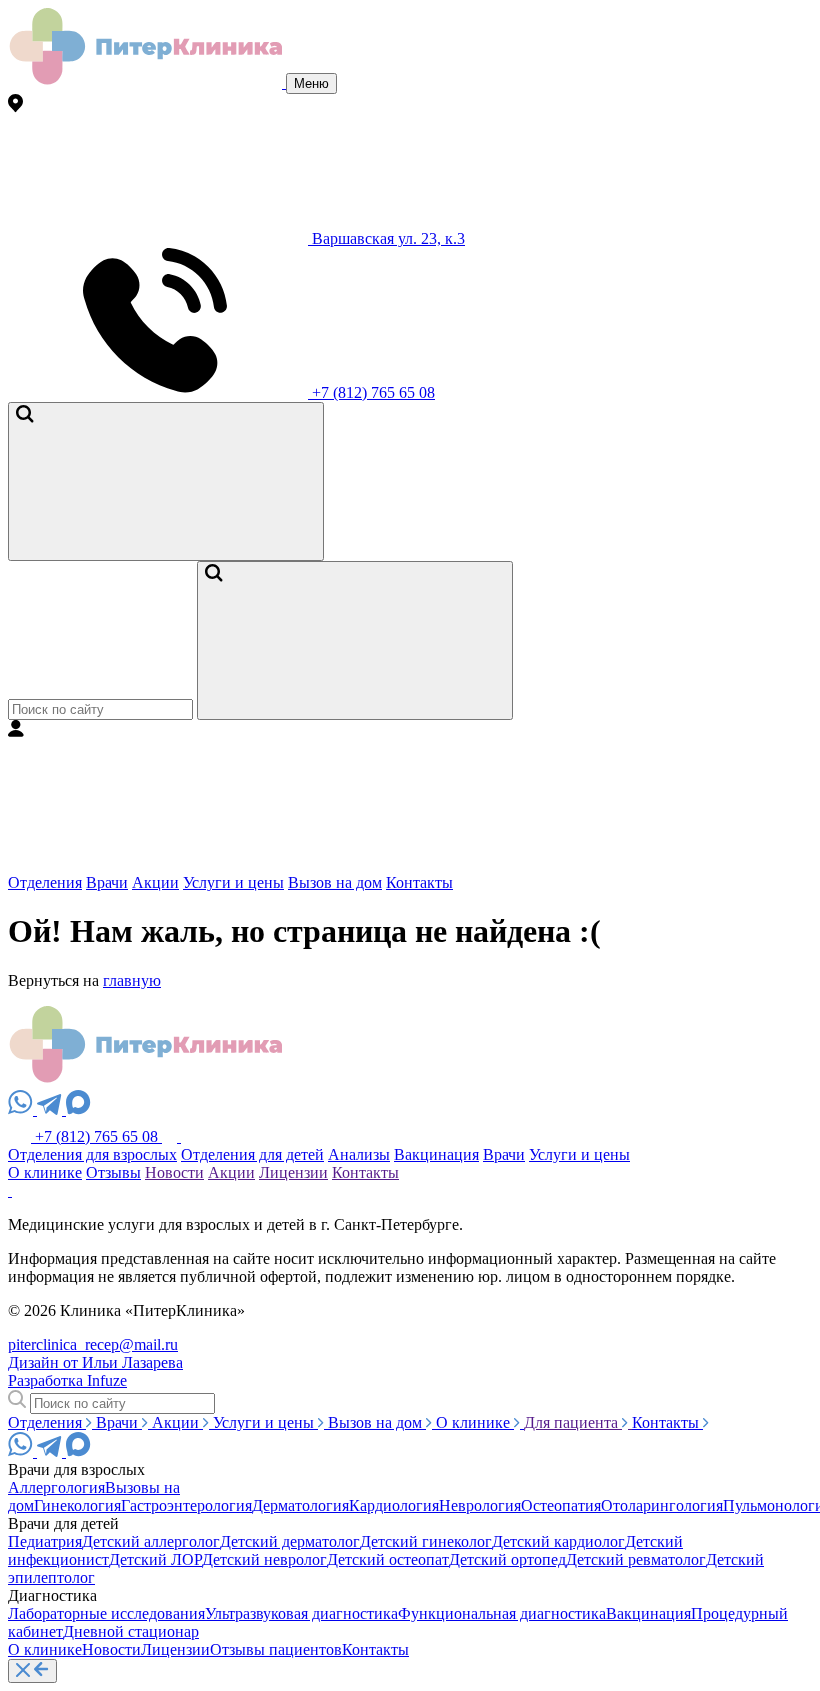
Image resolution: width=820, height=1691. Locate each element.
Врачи (107, 882)
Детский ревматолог (636, 1559)
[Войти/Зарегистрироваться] (158, 864)
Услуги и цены (233, 882)
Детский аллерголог (151, 1541)
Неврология (480, 1505)
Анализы (359, 1154)
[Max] (78, 1109)
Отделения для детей (252, 1154)
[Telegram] (51, 1109)
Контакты (419, 882)
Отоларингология (662, 1505)
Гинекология (77, 1505)
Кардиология (394, 1505)
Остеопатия (561, 1505)
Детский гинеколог (426, 1541)
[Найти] (355, 640)
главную (132, 980)
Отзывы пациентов (276, 1649)
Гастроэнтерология (186, 1505)
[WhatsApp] (22, 1109)
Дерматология (300, 1505)
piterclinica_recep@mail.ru (93, 1344)
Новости (174, 1172)
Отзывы (113, 1172)
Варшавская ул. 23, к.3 (386, 238)
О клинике (45, 1172)
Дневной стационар (131, 1631)
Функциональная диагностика (502, 1613)
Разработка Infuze (67, 1380)
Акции (155, 882)
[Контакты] (171, 1136)
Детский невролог (264, 1559)
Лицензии (293, 1172)
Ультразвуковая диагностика (301, 1613)
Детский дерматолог (290, 1541)
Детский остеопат (388, 1559)
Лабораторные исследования (106, 1613)
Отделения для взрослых (92, 1154)
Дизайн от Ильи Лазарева (95, 1362)
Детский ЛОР (155, 1559)
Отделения (45, 882)
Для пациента (573, 1422)
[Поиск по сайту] (166, 481)
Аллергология (56, 1487)
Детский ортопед (507, 1559)
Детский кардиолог (558, 1541)
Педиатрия (45, 1541)
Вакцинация (436, 1154)
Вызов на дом (335, 882)
